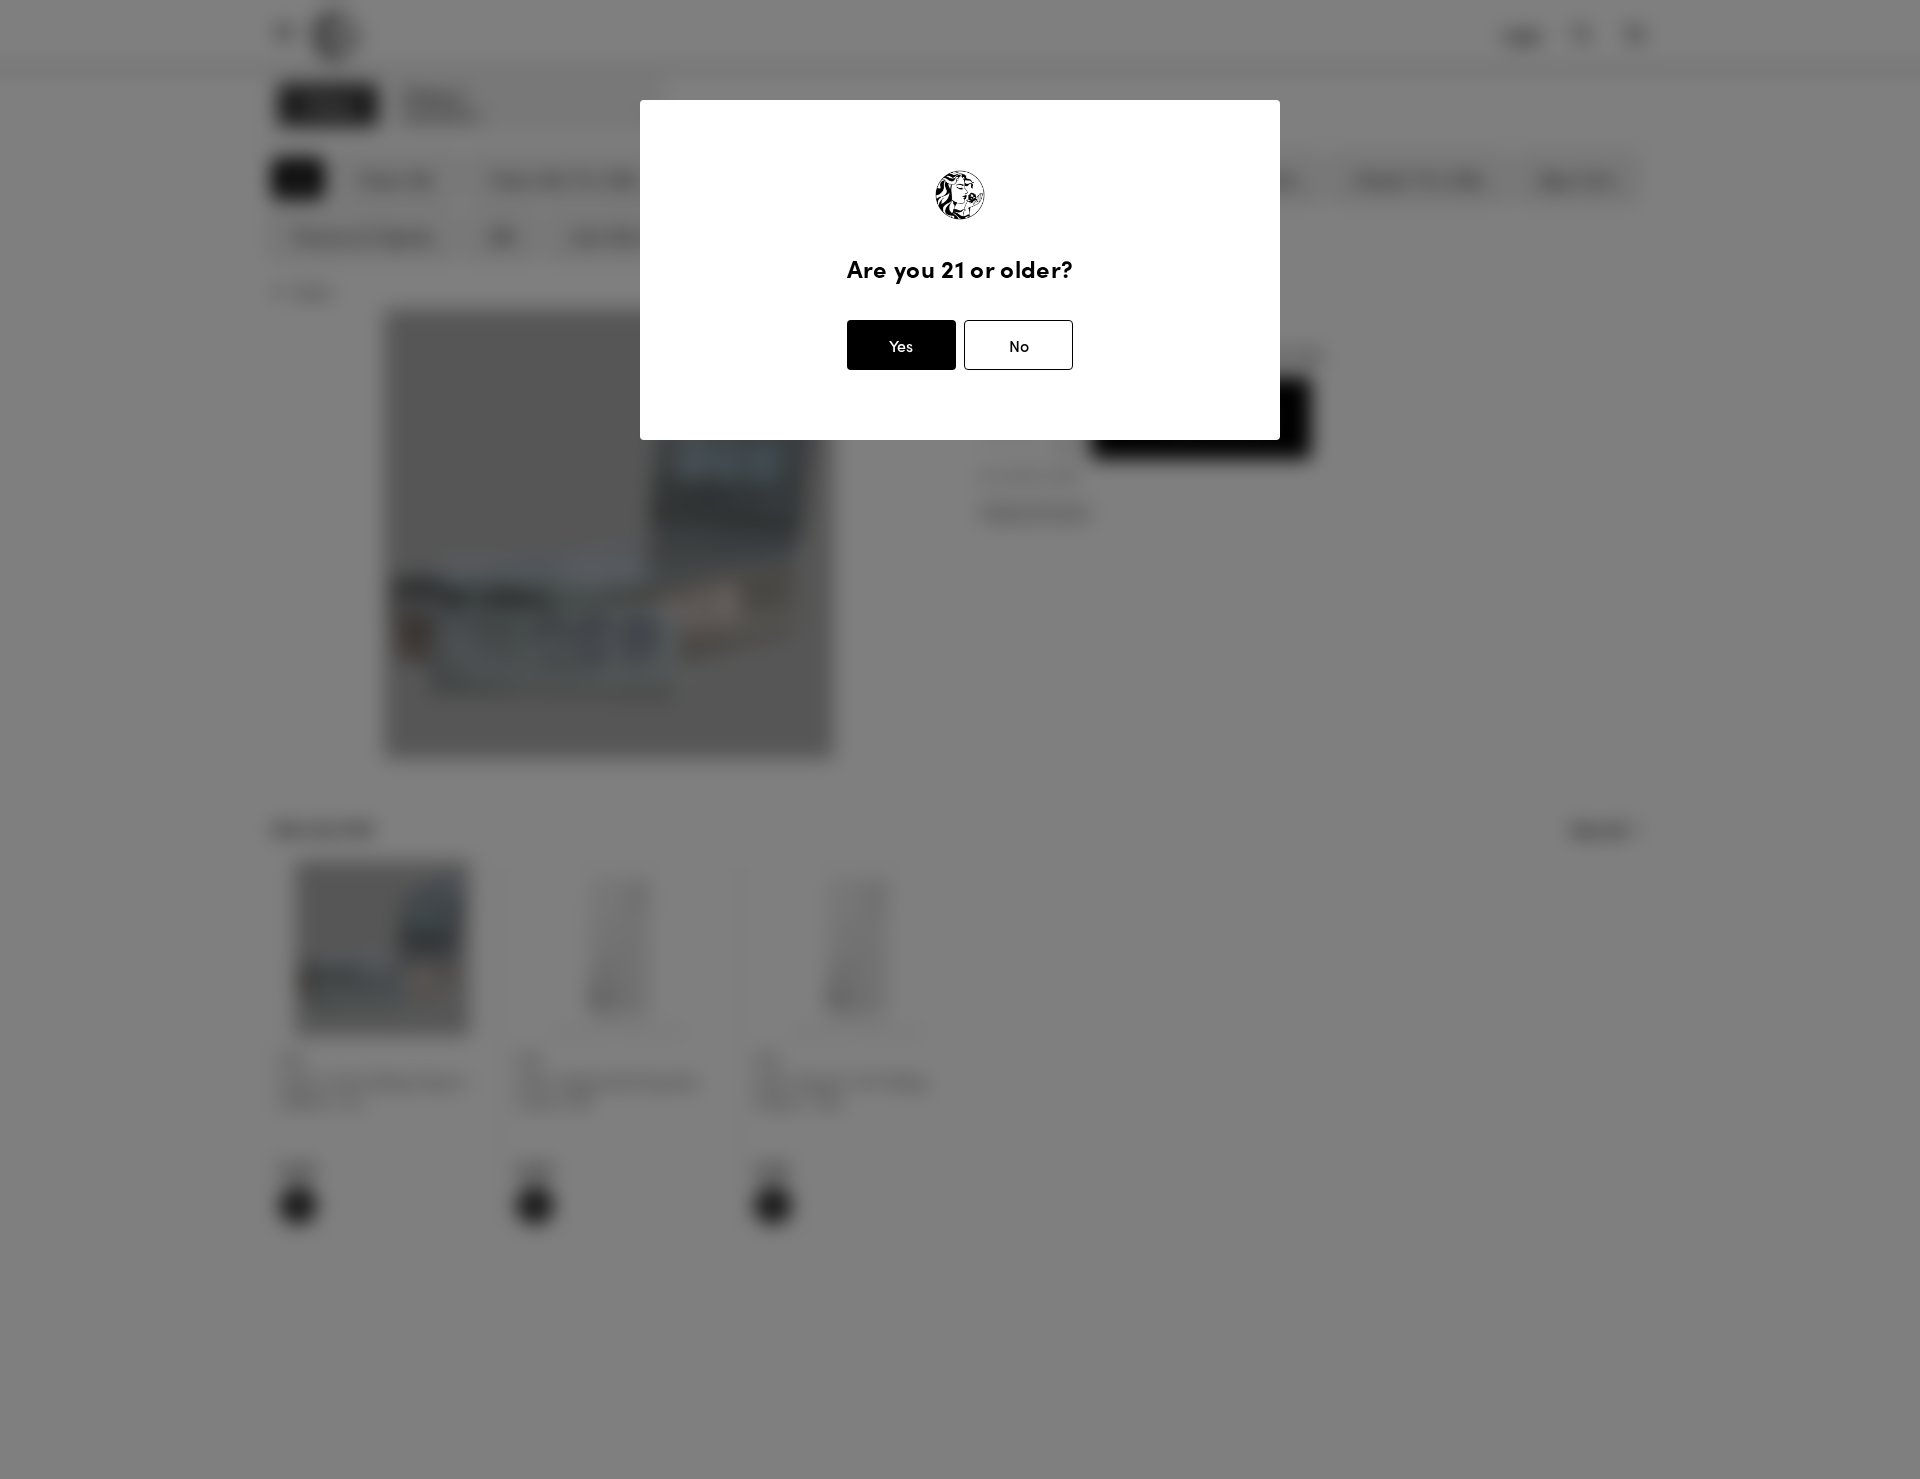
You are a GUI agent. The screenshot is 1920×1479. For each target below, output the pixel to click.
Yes (901, 345)
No (1019, 345)
